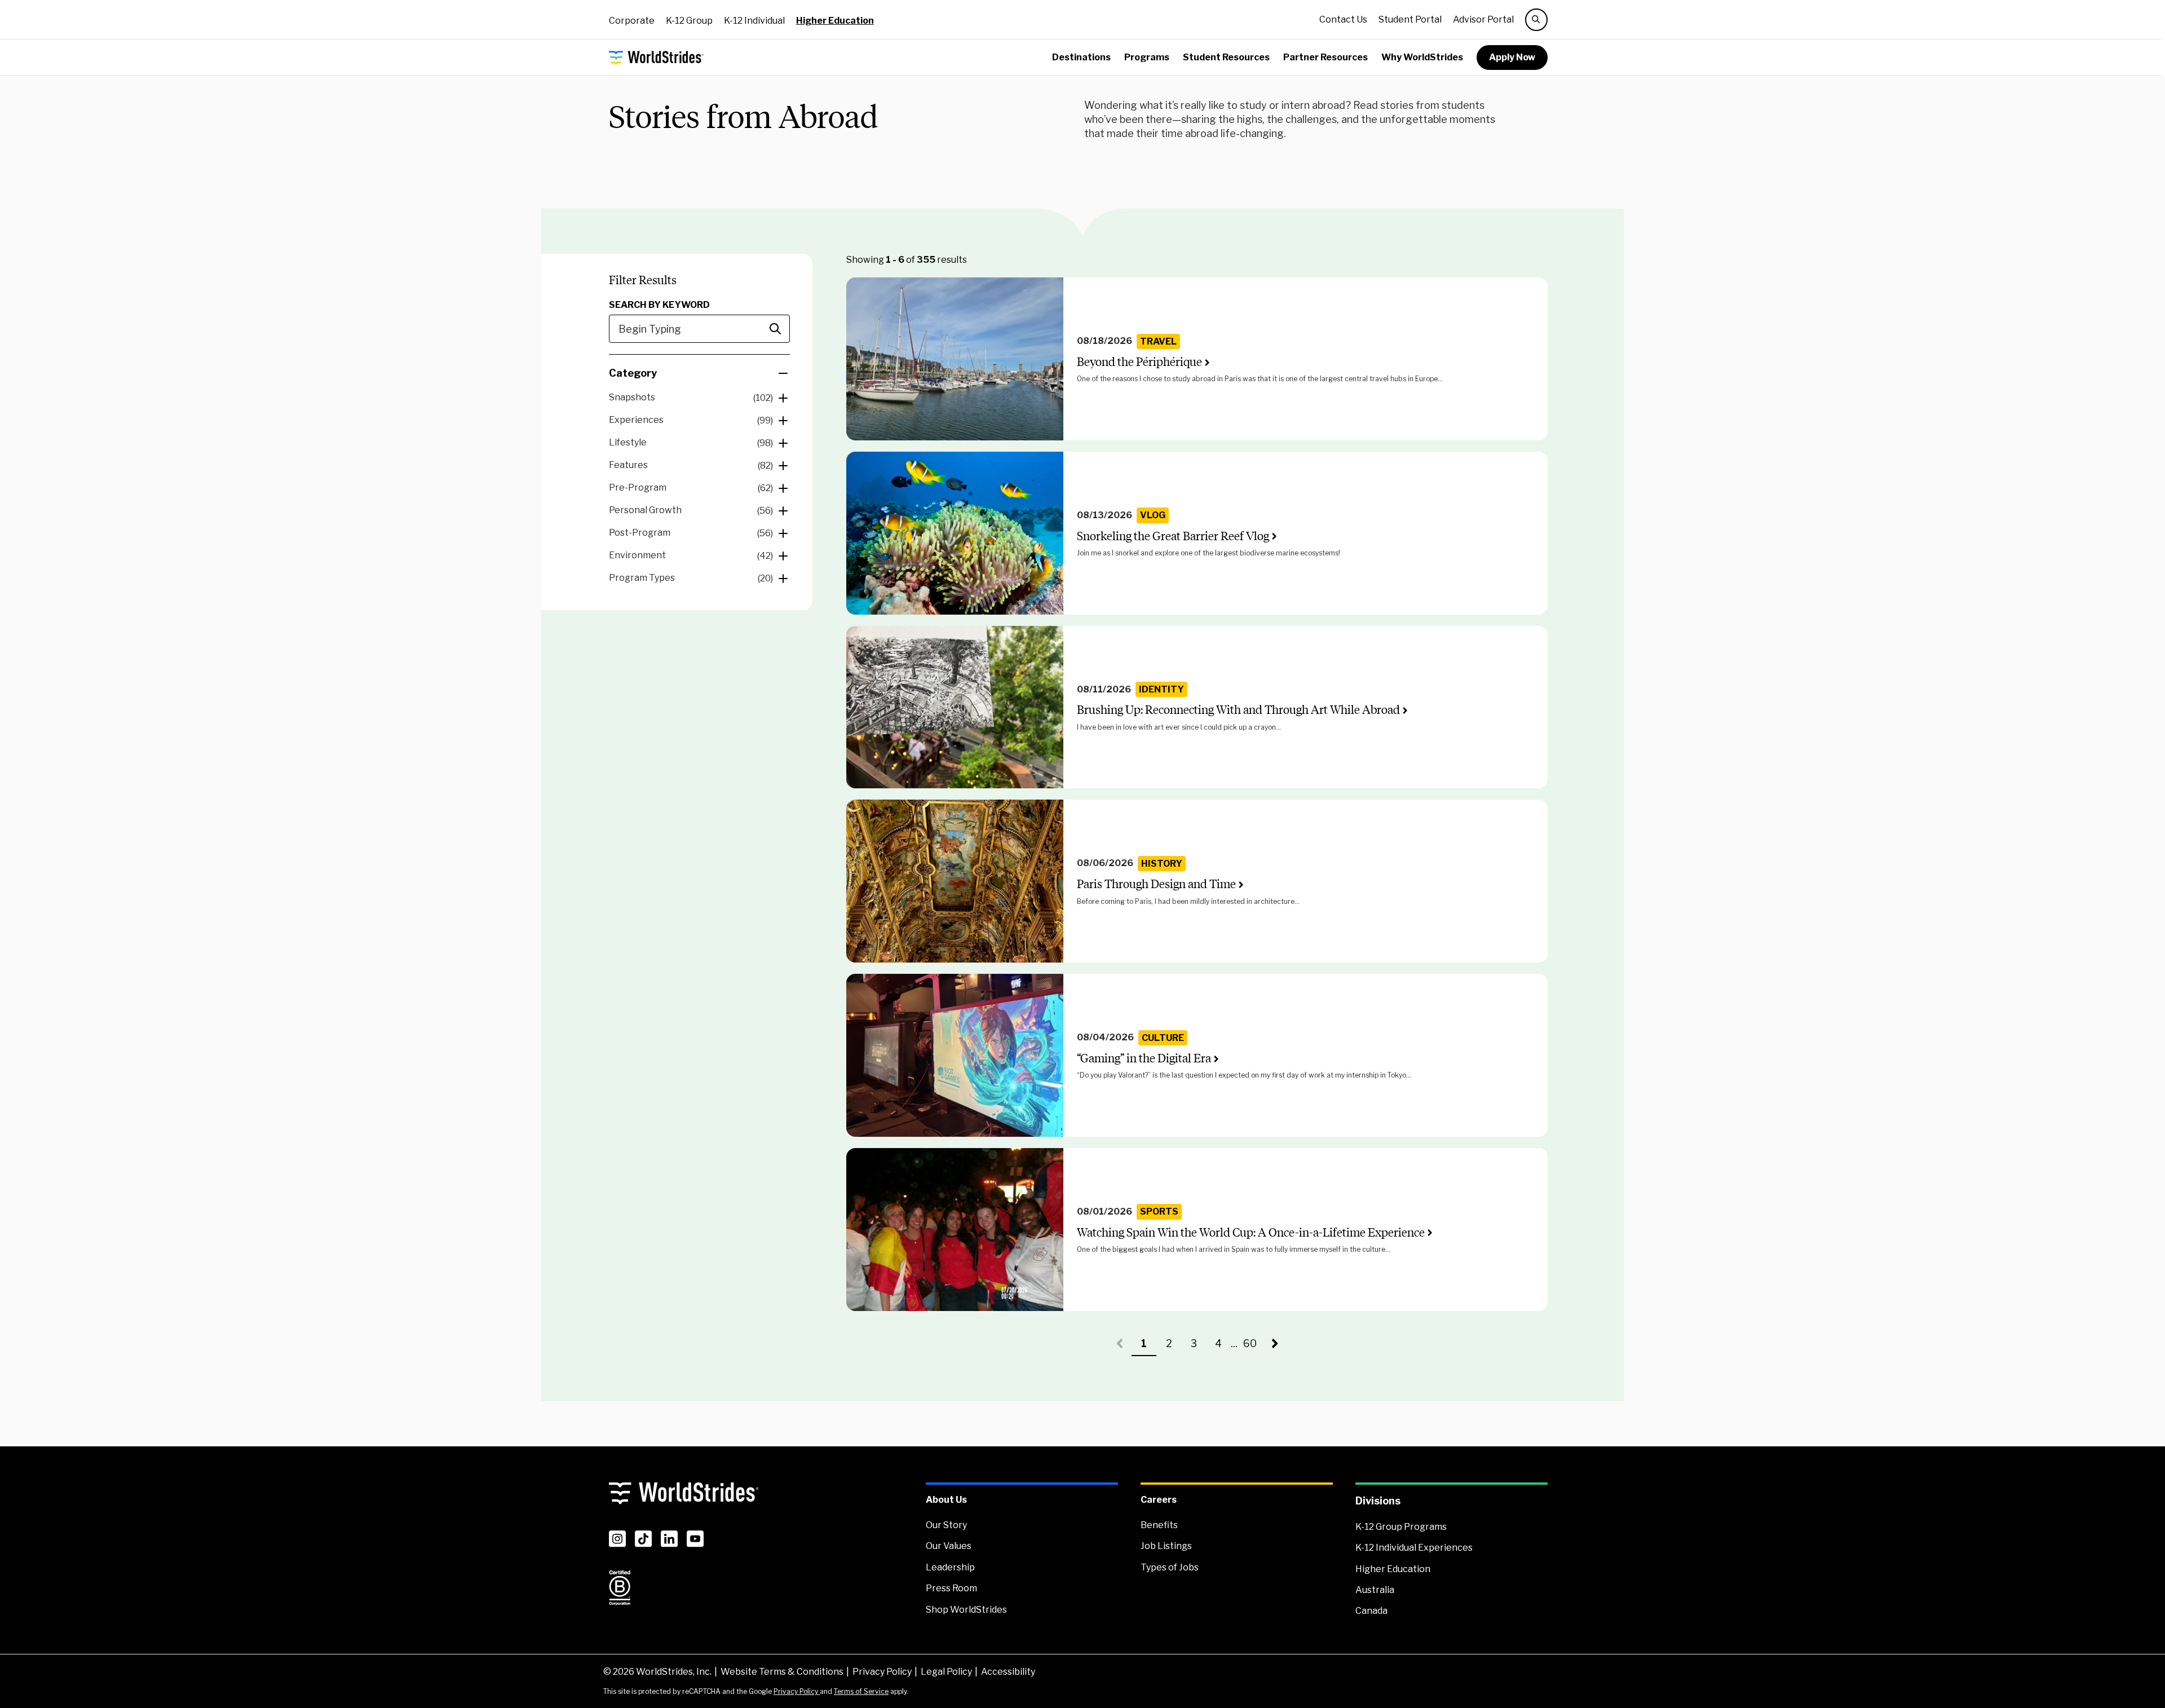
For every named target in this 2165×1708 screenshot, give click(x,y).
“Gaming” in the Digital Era (1144, 1058)
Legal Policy (946, 1672)
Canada (1371, 1611)
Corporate (632, 21)
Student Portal (1410, 19)
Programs (1147, 57)
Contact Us (1343, 19)
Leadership (950, 1567)
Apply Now (1512, 57)
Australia (1375, 1590)
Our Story (946, 1525)
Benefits (1159, 1525)
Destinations (1081, 57)
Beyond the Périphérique (1139, 362)
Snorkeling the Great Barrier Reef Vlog (1173, 536)
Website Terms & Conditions (782, 1672)
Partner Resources (1325, 57)
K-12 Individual (754, 21)
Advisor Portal (1483, 19)
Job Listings (1166, 1546)
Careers (1159, 1500)
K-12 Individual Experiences (1414, 1548)
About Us (946, 1500)
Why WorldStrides (1422, 57)
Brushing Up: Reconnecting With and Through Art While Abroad (1238, 710)
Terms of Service (861, 1691)
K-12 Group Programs (1401, 1527)
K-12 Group (689, 21)
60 (1253, 1347)
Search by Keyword (659, 305)
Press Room (951, 1588)
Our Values (949, 1546)
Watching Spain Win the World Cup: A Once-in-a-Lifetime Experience (1251, 1232)
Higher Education (835, 21)
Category (633, 373)
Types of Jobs (1170, 1567)
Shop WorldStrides (966, 1610)
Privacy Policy (882, 1672)
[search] (1536, 20)
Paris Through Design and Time (1156, 884)
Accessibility (1008, 1672)
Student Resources (1226, 57)
